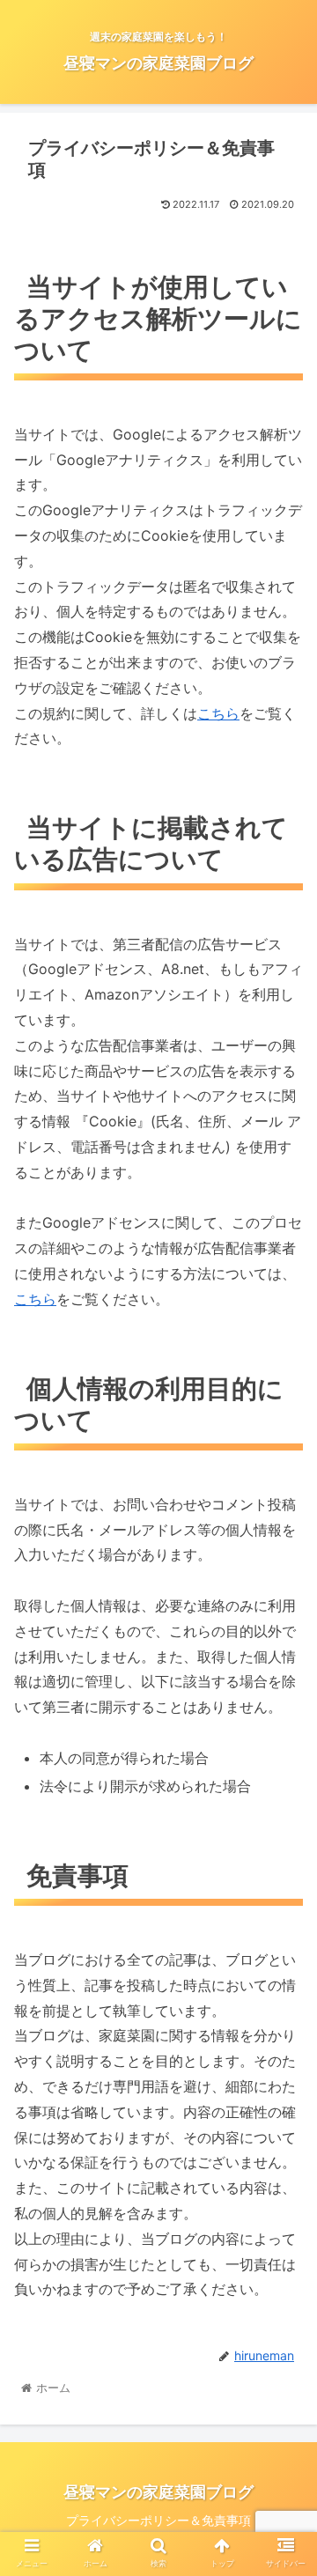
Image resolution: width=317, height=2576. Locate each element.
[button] (283, 1867)
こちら (218, 713)
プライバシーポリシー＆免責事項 (158, 2520)
